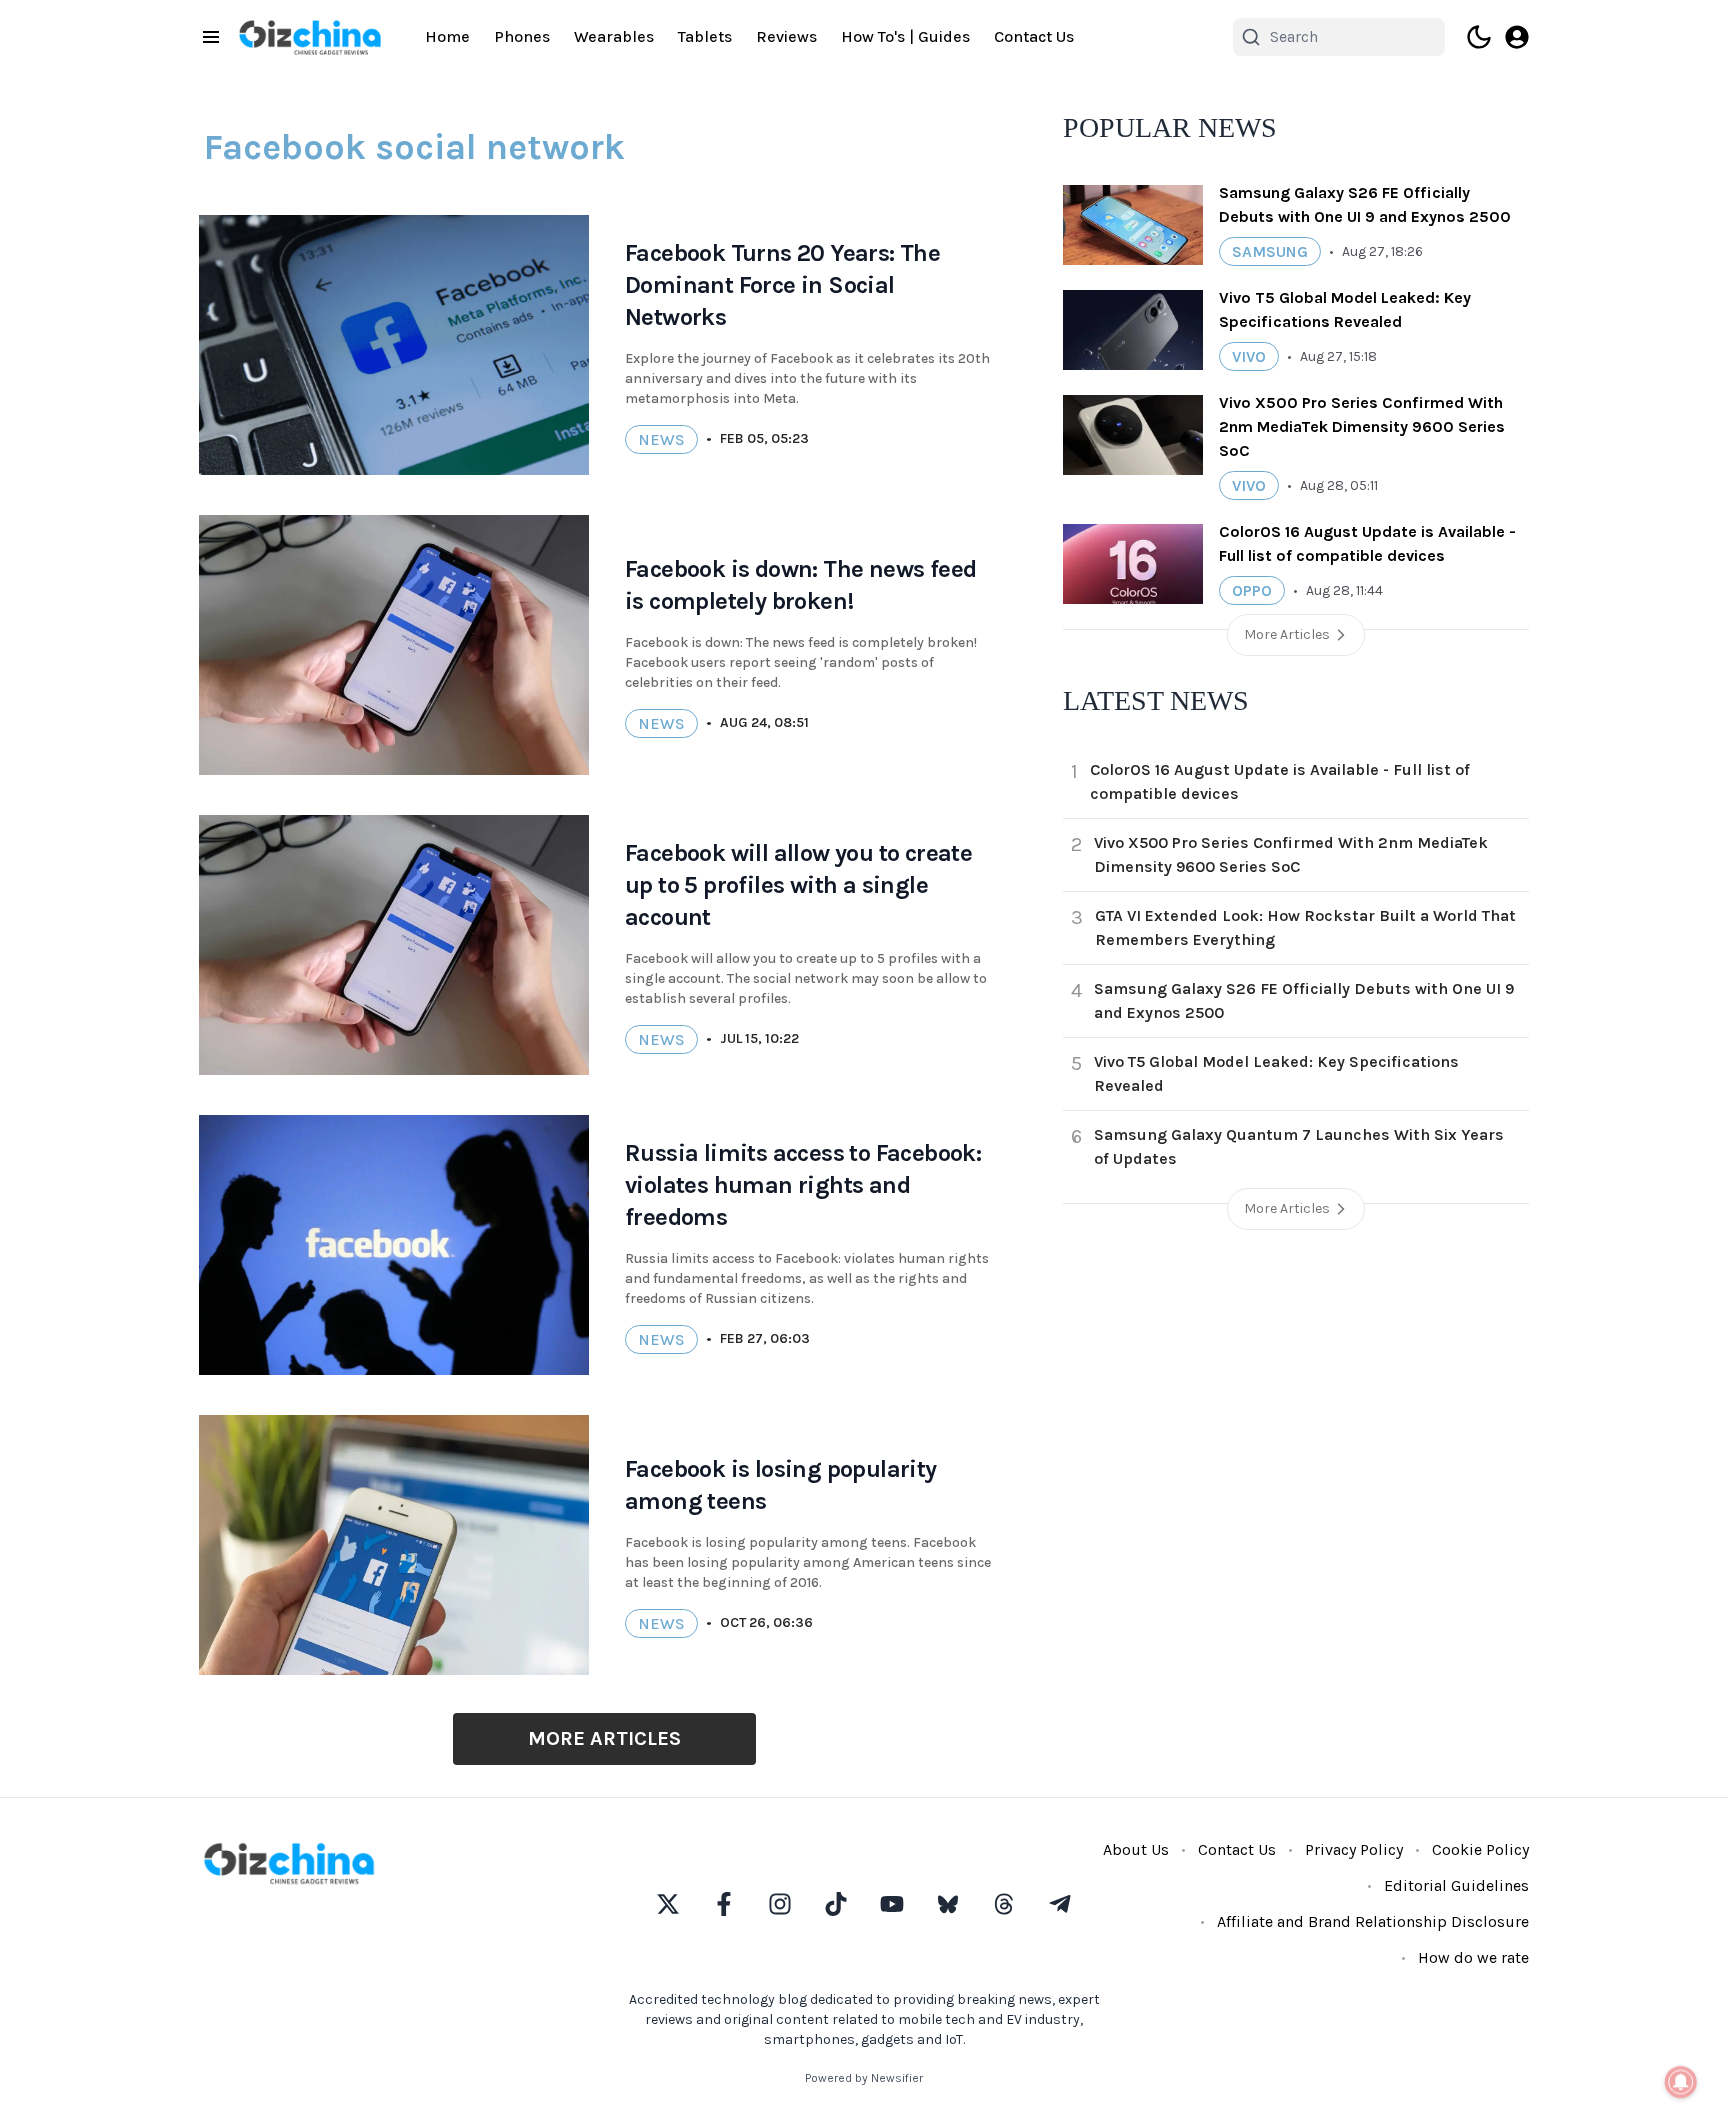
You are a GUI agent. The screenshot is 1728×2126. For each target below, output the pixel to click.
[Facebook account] (724, 1904)
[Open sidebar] (211, 37)
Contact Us (1034, 36)
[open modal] (1517, 37)
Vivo (1249, 356)
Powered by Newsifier (864, 2078)
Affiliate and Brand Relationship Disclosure (1373, 1921)
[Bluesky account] (948, 1904)
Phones (522, 36)
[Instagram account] (780, 1904)
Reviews (786, 36)
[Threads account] (1004, 1904)
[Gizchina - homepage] (310, 37)
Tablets (705, 36)
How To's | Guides (905, 36)
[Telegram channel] (1060, 1904)
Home (447, 36)
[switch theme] (1479, 37)
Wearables (614, 36)
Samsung (1270, 251)
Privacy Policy (1354, 1849)
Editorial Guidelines (1456, 1885)
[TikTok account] (836, 1904)
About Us (1136, 1849)
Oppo (1252, 590)
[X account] (668, 1904)
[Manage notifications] (1681, 2082)
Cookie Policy (1480, 1849)
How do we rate (1473, 1957)
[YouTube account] (892, 1904)
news (661, 439)
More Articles (604, 1738)
